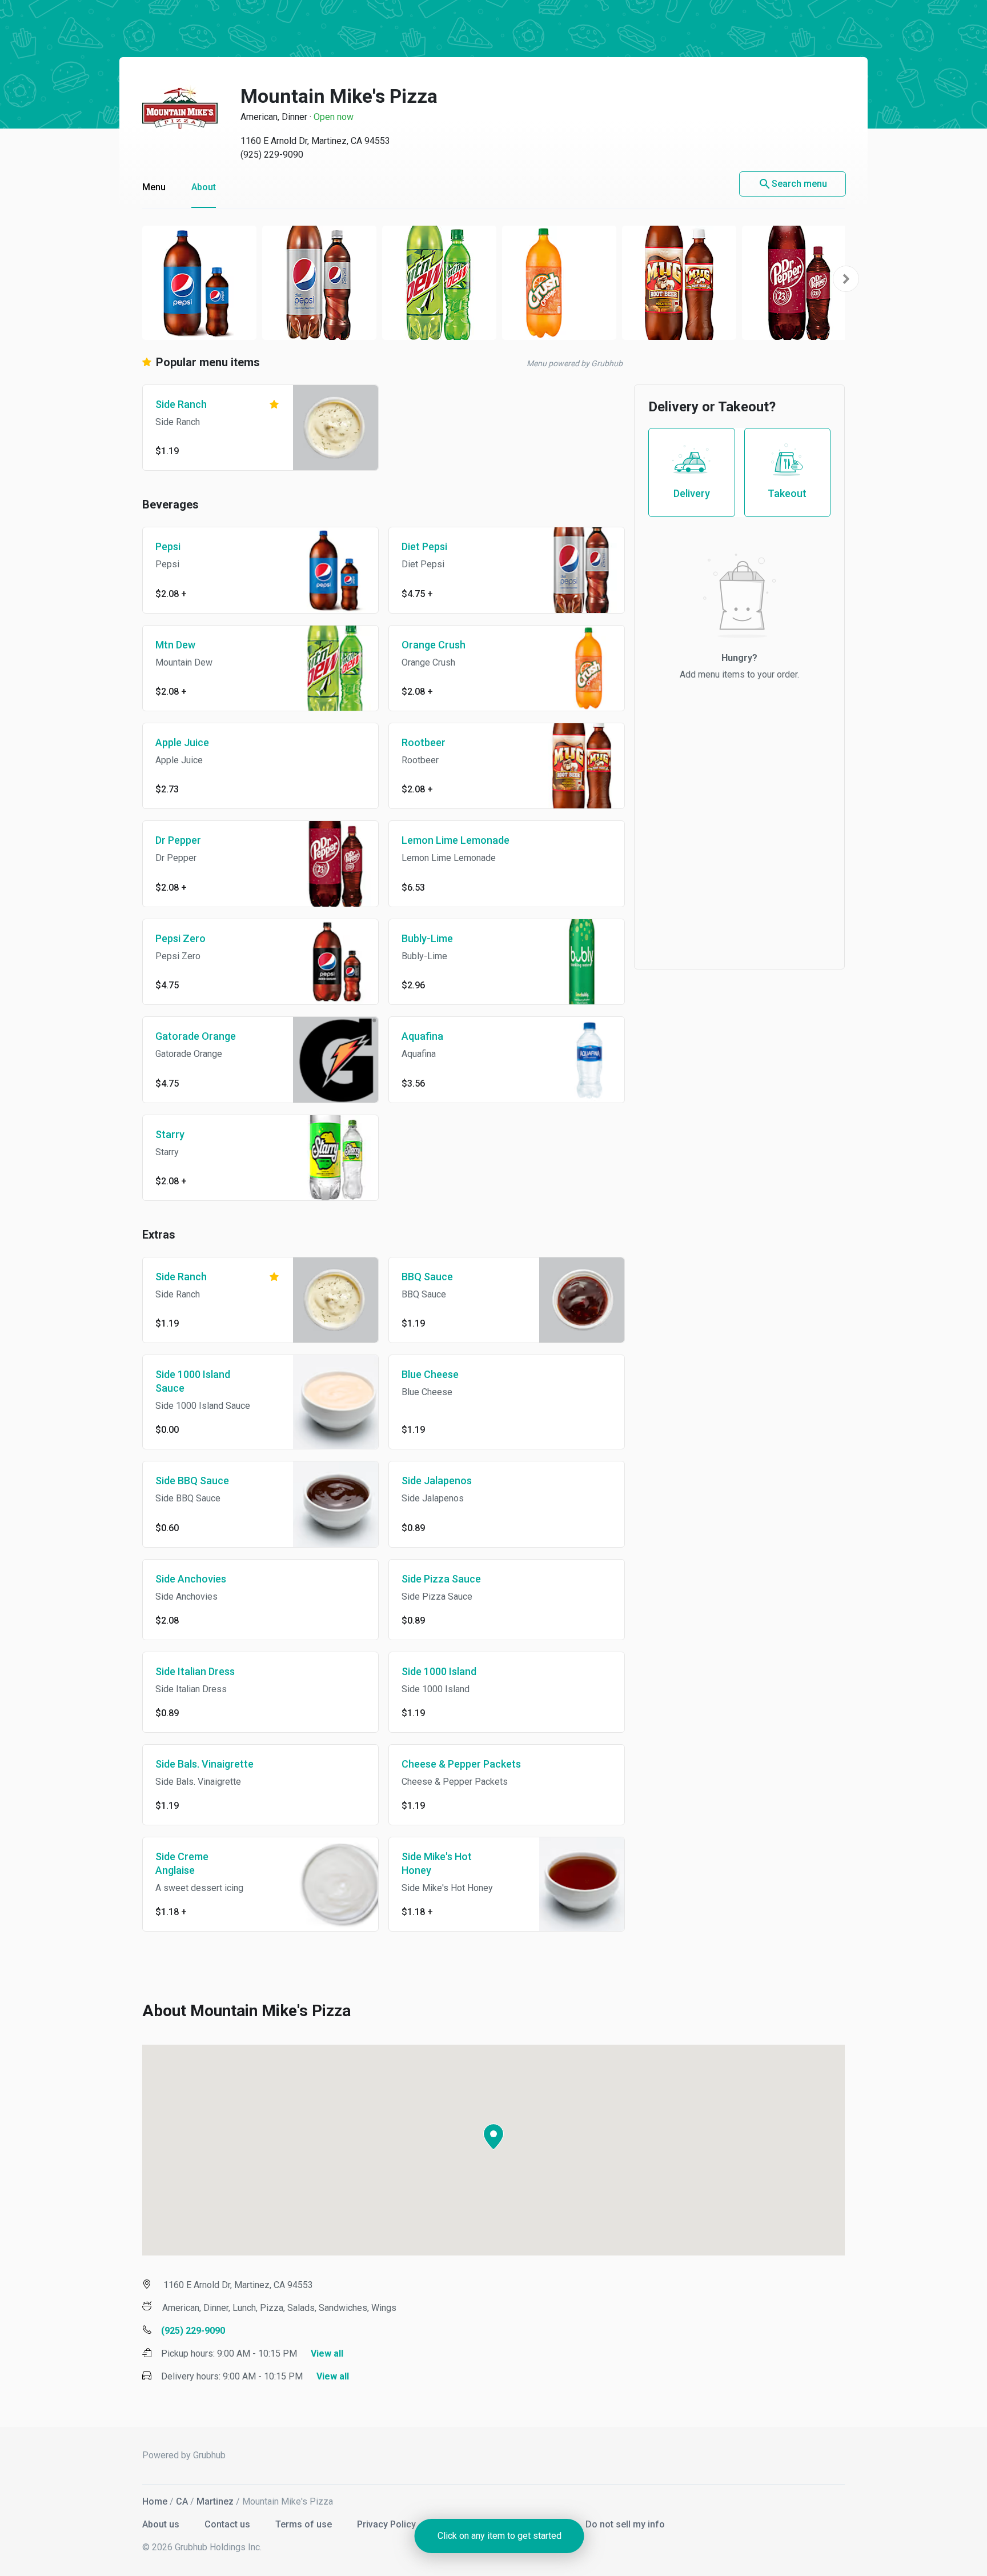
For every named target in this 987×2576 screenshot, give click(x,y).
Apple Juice (182, 742)
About (204, 187)
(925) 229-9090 (272, 155)
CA (182, 2501)
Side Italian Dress (195, 1671)
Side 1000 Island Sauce (193, 1381)
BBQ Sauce (427, 1277)
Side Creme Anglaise (182, 1863)
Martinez (215, 2501)
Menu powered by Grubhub (575, 363)
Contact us (228, 2524)
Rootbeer (424, 742)
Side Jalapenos (437, 1481)
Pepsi (168, 546)
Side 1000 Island (439, 1671)
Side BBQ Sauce (192, 1481)
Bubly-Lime (427, 938)
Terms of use (305, 2524)
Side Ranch (181, 404)
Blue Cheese (430, 1374)
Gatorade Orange (196, 1036)
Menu (154, 187)
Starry (170, 1134)
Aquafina (422, 1036)
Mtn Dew (175, 645)
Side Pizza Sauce (441, 1579)
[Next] (846, 279)
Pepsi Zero (180, 938)
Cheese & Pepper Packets (461, 1764)
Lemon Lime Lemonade (456, 840)
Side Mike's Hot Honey (437, 1863)
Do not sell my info (625, 2524)
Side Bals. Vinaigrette (204, 1764)
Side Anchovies (191, 1579)
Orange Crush (434, 645)
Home (155, 2501)
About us (162, 2524)
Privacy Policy (388, 2524)
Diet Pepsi (424, 546)
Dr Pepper (178, 840)
